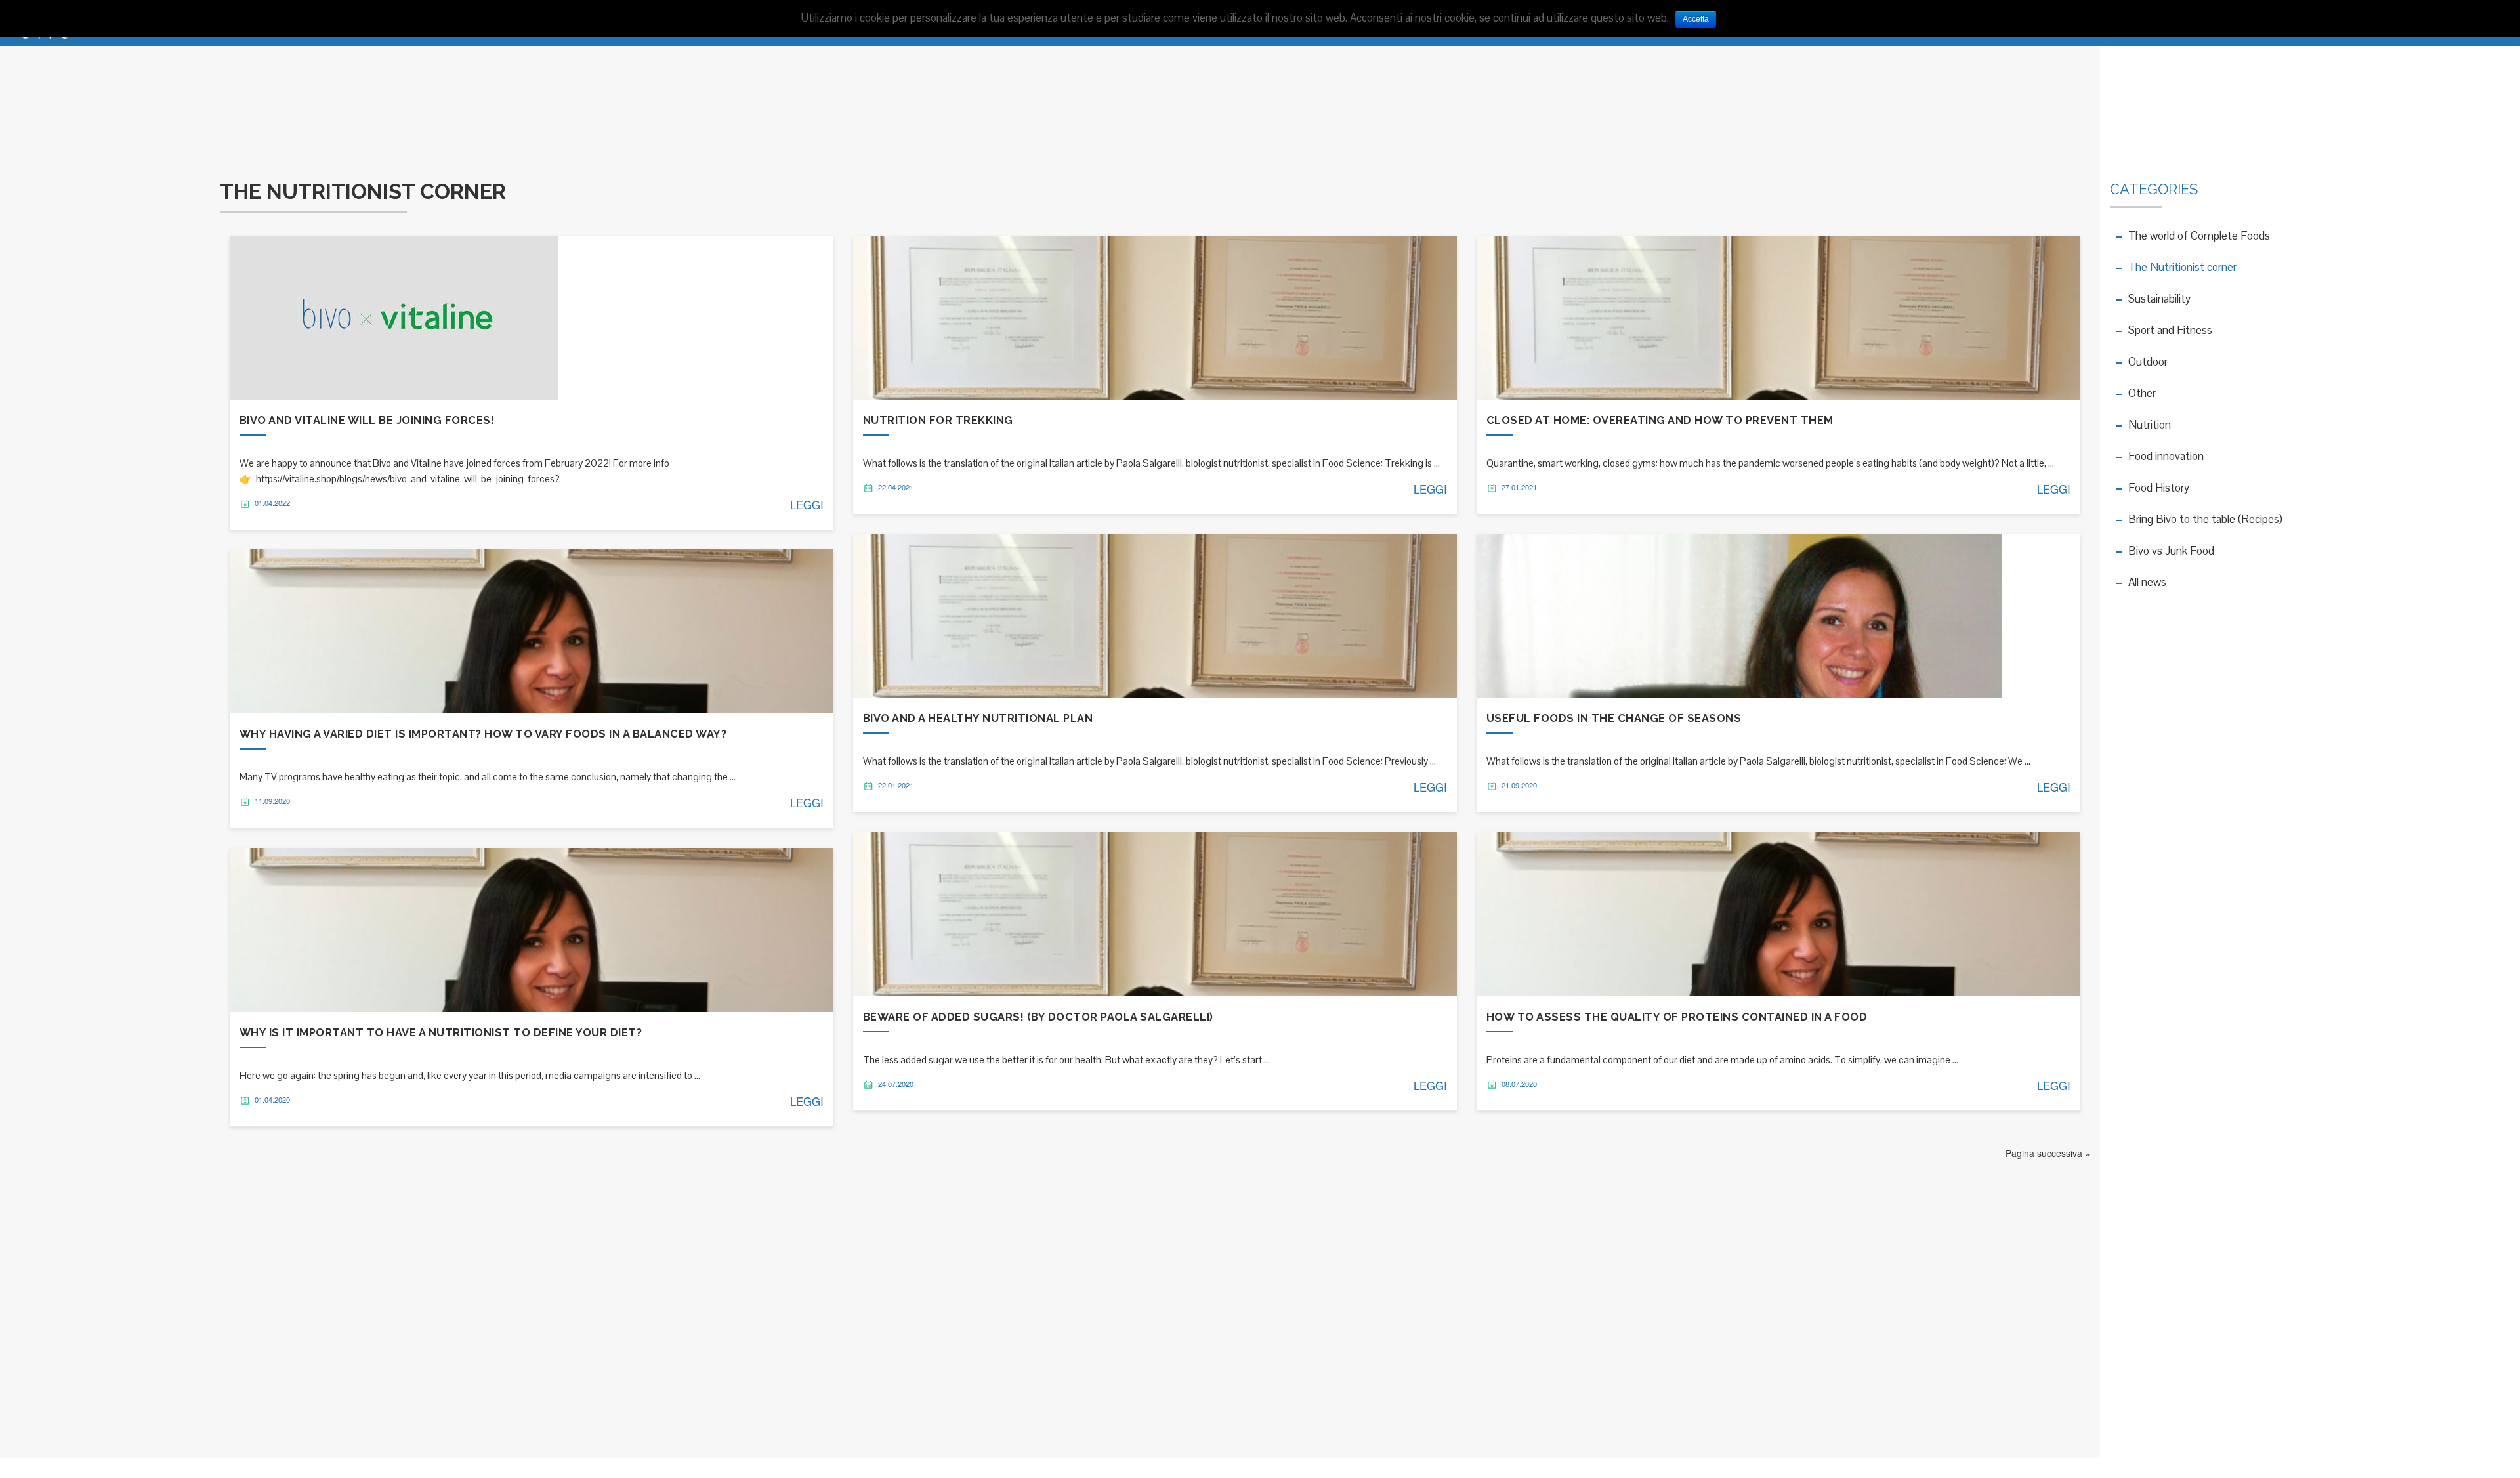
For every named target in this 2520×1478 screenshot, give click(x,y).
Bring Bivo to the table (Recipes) (2205, 519)
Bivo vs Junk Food (2171, 551)
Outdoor (2148, 362)
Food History (2159, 488)
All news (2147, 582)
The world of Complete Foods (2199, 236)
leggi (807, 505)
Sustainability (2159, 299)
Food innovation (2166, 456)
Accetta (1696, 19)
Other (2142, 393)
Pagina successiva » (2048, 1153)
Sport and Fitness (2170, 330)
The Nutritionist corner (2182, 267)
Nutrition (2150, 425)
